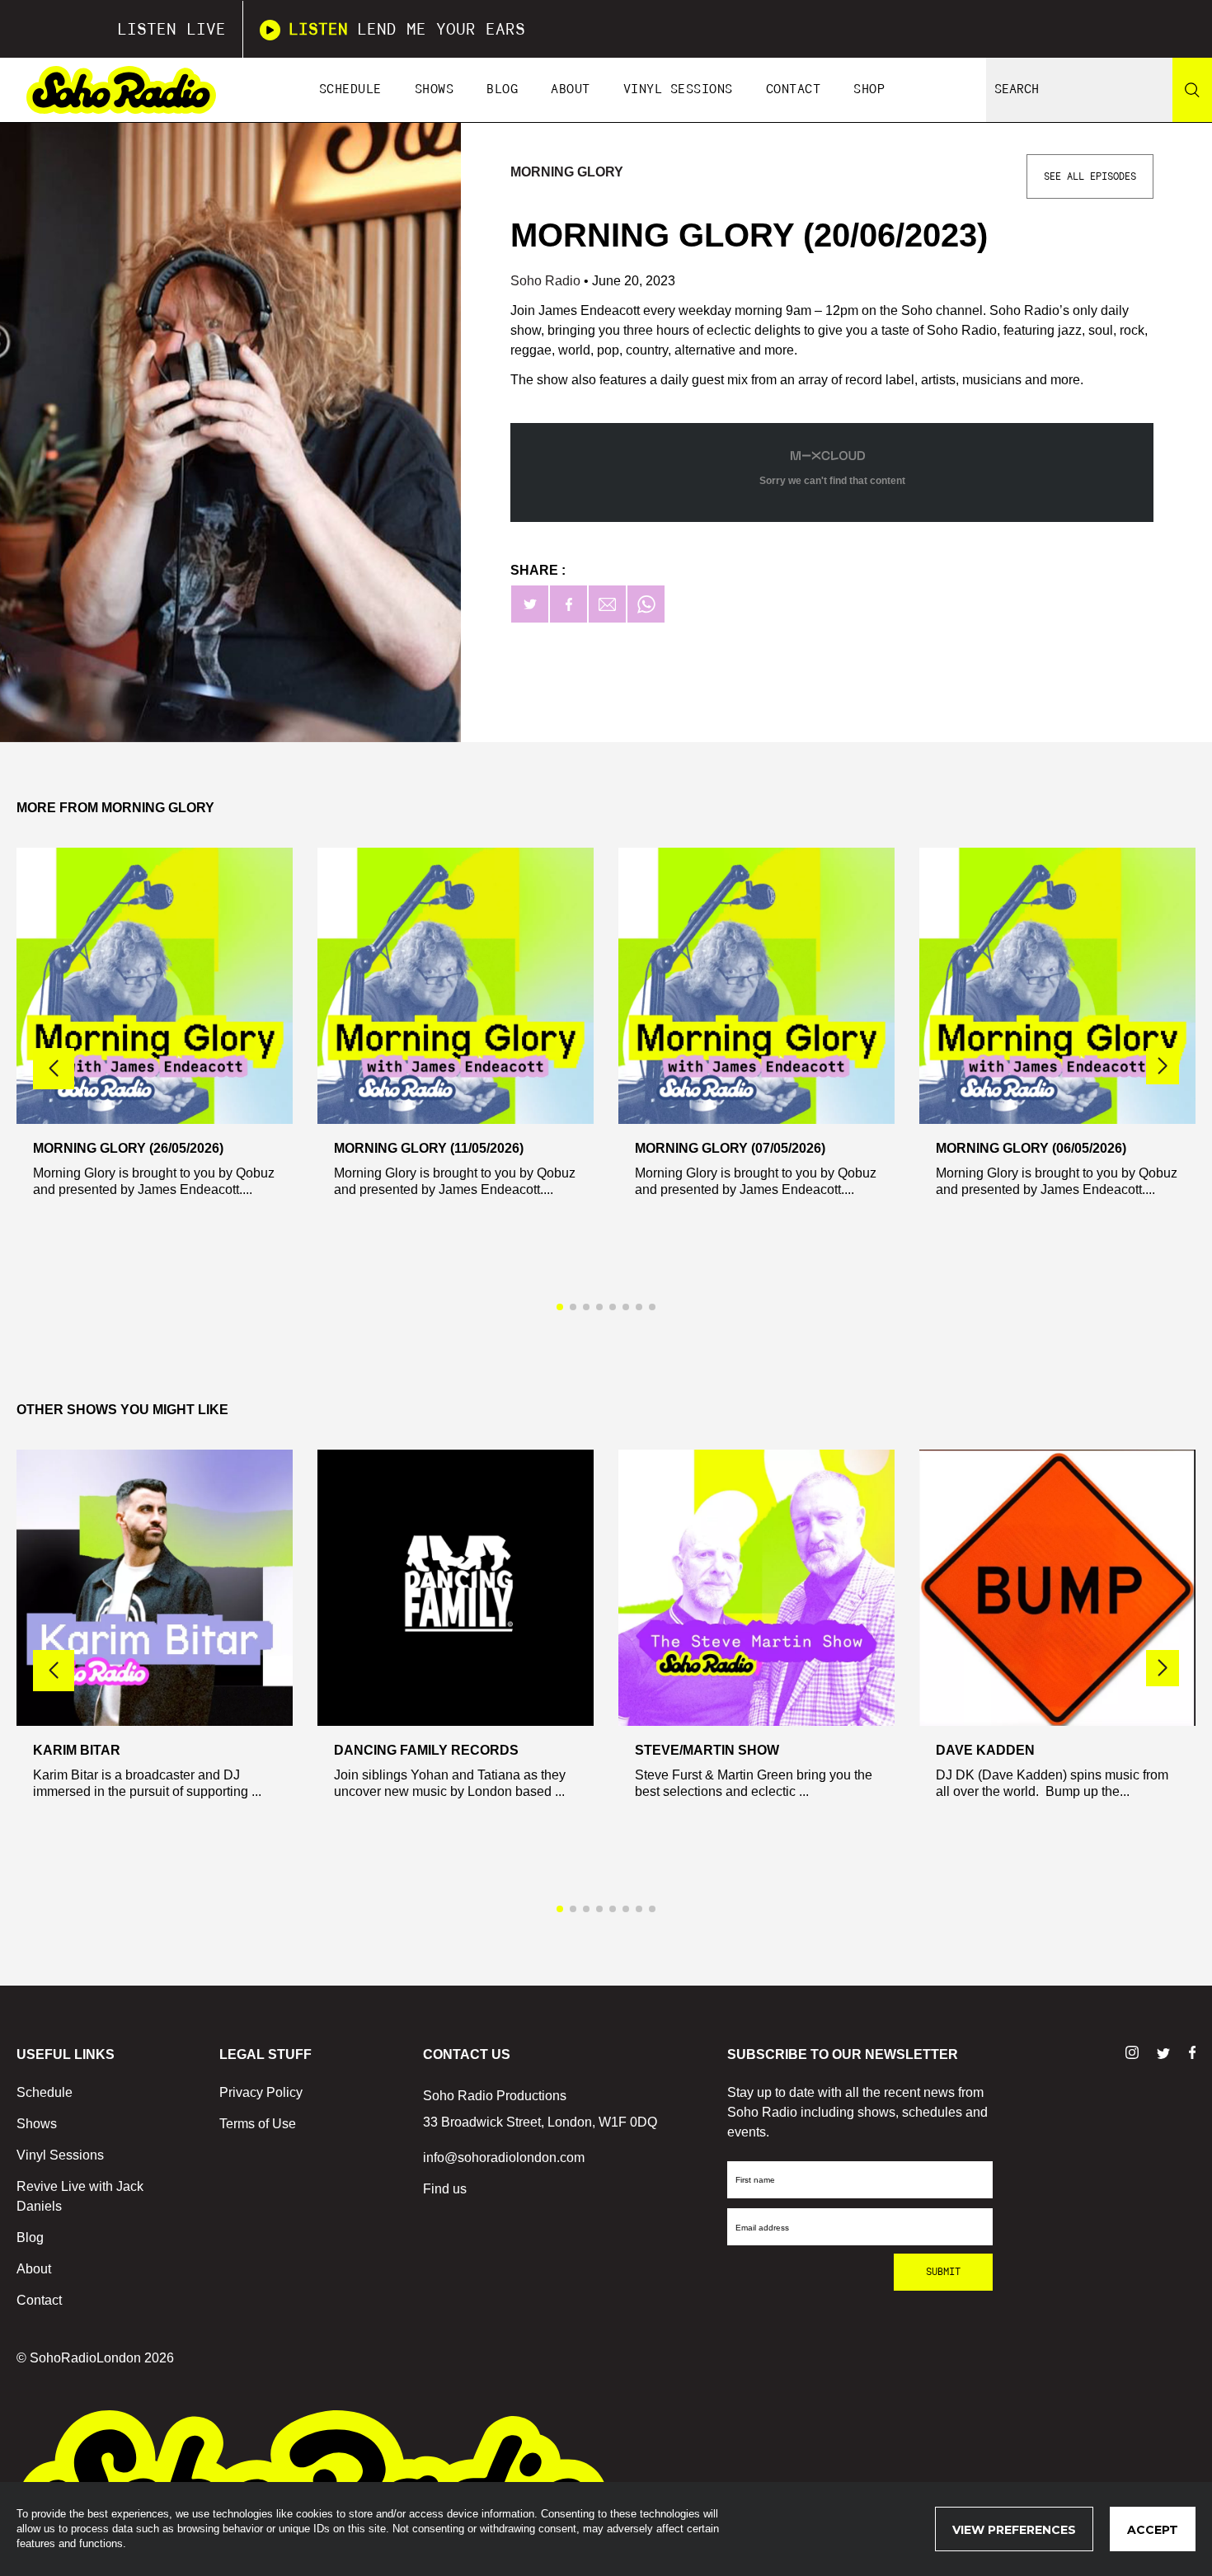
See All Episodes (1090, 176)
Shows (435, 89)
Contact (794, 89)
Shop (869, 89)
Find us (445, 2189)
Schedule (350, 89)
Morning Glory (567, 172)
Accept (1153, 2530)
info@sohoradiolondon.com (504, 2158)
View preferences (1014, 2530)
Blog (502, 89)
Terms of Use (258, 2124)
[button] (1163, 1066)
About (571, 89)
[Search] (1192, 90)
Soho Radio (547, 281)
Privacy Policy (261, 2092)
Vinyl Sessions (678, 89)
